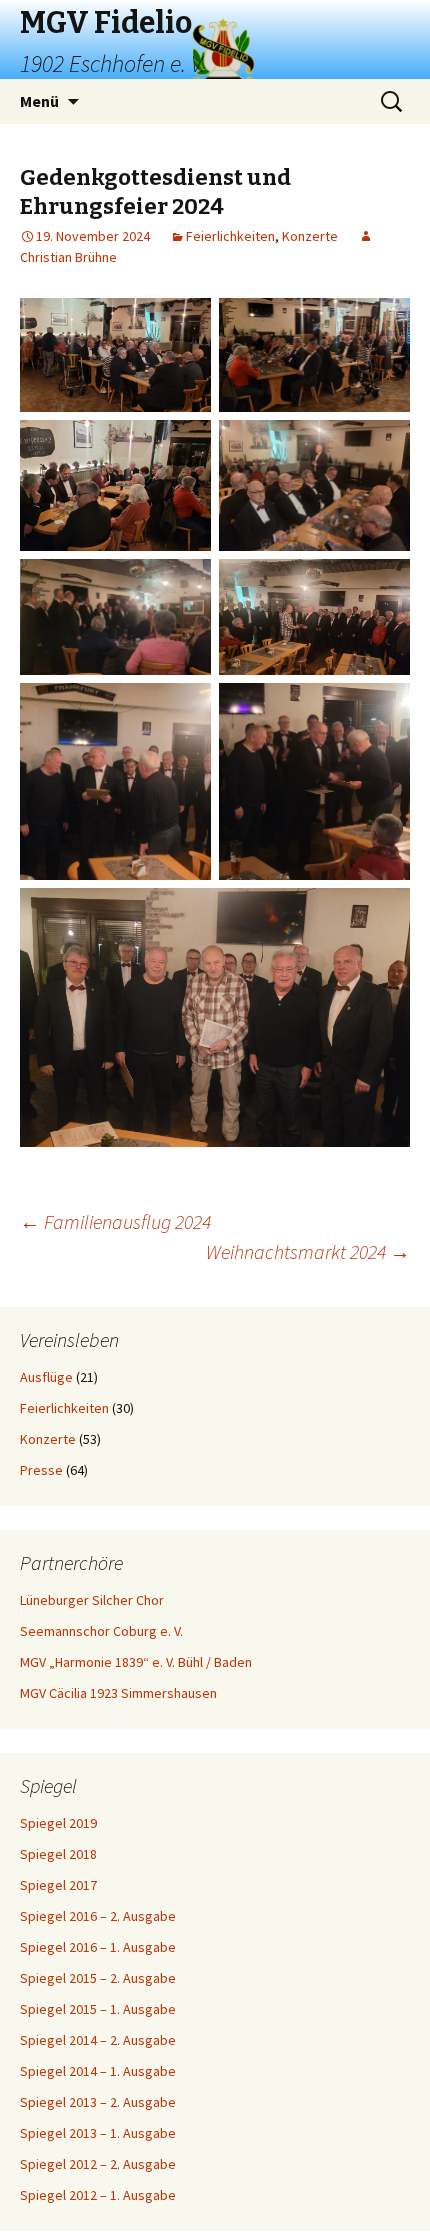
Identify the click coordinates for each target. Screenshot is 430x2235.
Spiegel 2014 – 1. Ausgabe (98, 2071)
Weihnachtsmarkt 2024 (308, 1251)
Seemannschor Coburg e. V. (101, 1631)
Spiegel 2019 (58, 1823)
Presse (41, 1470)
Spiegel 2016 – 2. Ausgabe (98, 1916)
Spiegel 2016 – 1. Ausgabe (98, 1947)
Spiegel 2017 (58, 1885)
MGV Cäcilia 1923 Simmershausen (118, 1693)
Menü (39, 101)
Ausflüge (46, 1377)
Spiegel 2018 (58, 1854)
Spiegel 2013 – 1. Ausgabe (98, 2133)
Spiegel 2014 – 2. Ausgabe (98, 2040)
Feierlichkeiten (230, 236)
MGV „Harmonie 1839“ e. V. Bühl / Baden (136, 1662)
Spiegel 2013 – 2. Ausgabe (98, 2102)
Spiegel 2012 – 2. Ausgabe (98, 2164)
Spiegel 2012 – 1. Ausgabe (98, 2195)
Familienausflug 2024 (115, 1221)
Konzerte (310, 236)
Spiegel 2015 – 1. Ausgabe (98, 2009)
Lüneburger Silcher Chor (92, 1600)
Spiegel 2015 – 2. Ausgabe (98, 1978)
